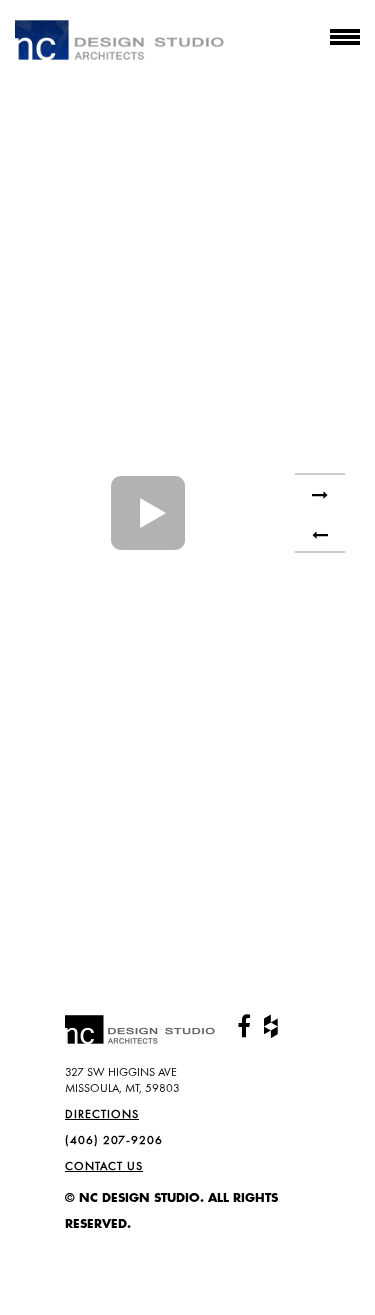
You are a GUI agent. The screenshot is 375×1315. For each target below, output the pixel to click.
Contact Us (104, 1166)
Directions (102, 1114)
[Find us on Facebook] (244, 1027)
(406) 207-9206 (114, 1140)
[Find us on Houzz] (271, 1027)
